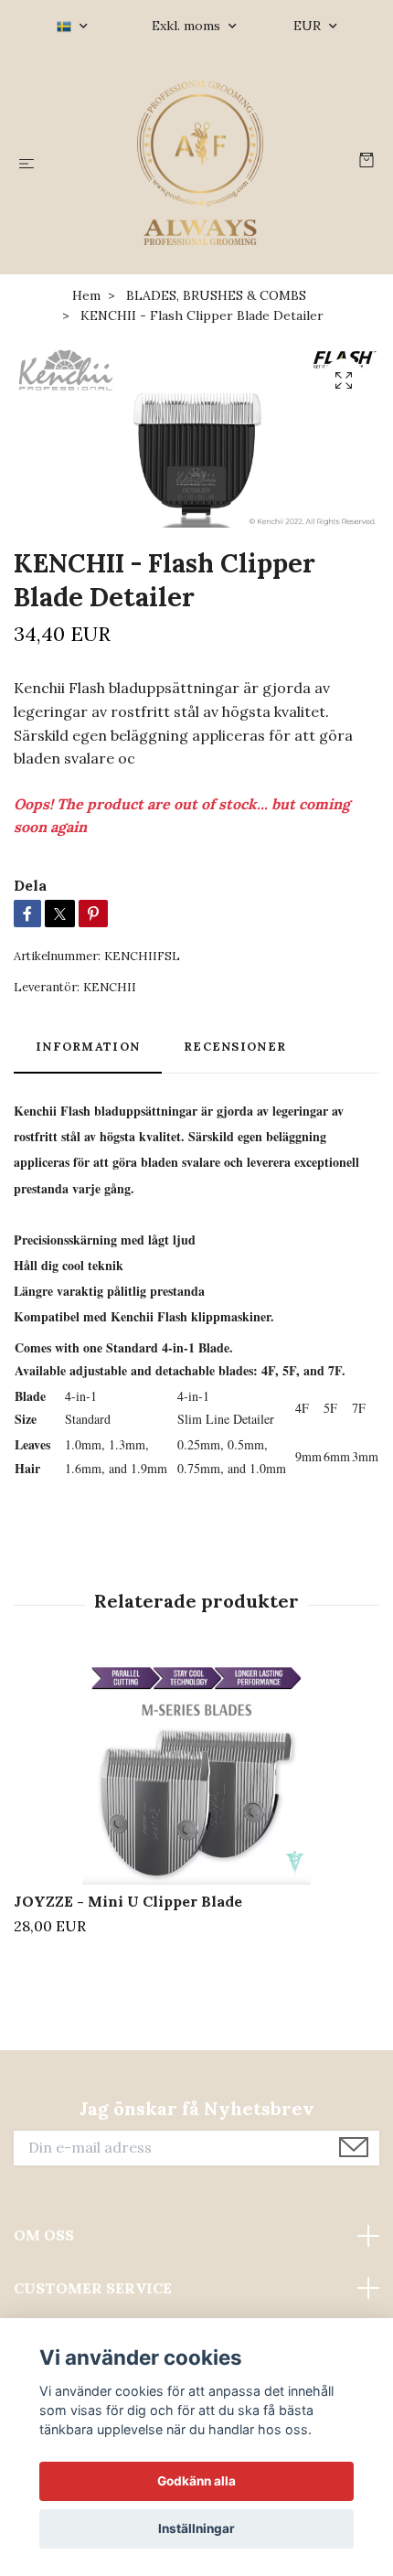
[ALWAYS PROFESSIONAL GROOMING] (200, 163)
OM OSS (44, 2235)
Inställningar (196, 2528)
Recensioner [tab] (235, 1047)
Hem (86, 295)
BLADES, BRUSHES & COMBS (216, 295)
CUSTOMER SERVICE (93, 2288)
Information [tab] (88, 1047)
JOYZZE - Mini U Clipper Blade (128, 1901)
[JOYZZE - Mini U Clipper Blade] (196, 1770)
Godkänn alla (196, 2481)
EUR (309, 26)
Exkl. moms (188, 26)
